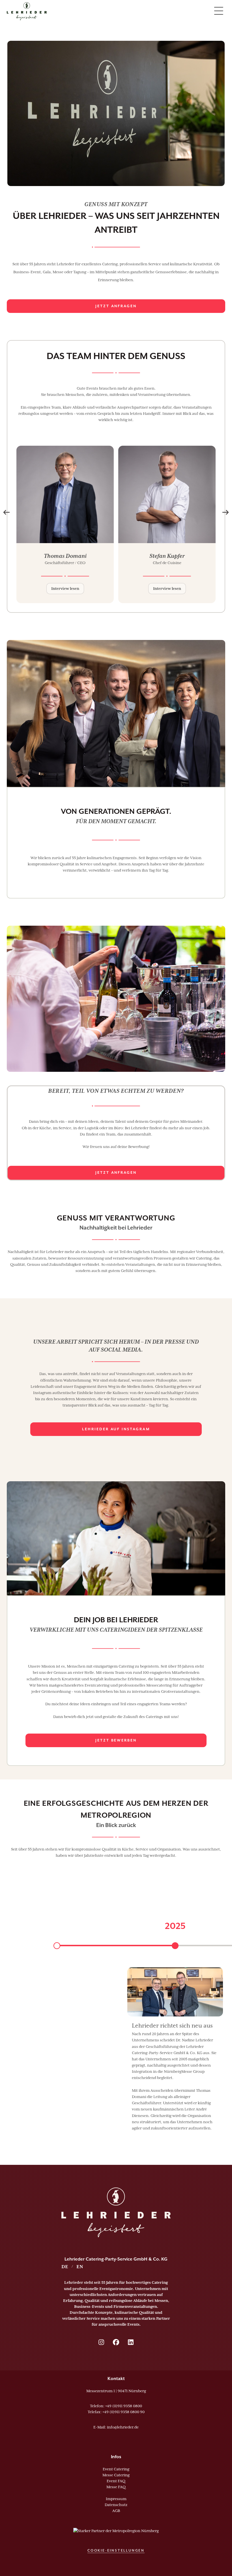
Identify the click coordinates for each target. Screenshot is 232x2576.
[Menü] (219, 11)
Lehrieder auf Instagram (116, 1429)
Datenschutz (116, 2505)
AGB (116, 2511)
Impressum (116, 2499)
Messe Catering (116, 2475)
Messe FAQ (116, 2487)
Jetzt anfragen (116, 306)
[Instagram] (101, 2342)
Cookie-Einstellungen (116, 2551)
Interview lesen (65, 589)
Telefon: (116, 2406)
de (65, 2267)
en (80, 2267)
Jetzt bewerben (116, 1740)
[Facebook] (116, 2342)
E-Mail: (116, 2427)
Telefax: (116, 2412)
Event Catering (116, 2469)
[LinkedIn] (131, 2342)
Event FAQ (116, 2481)
